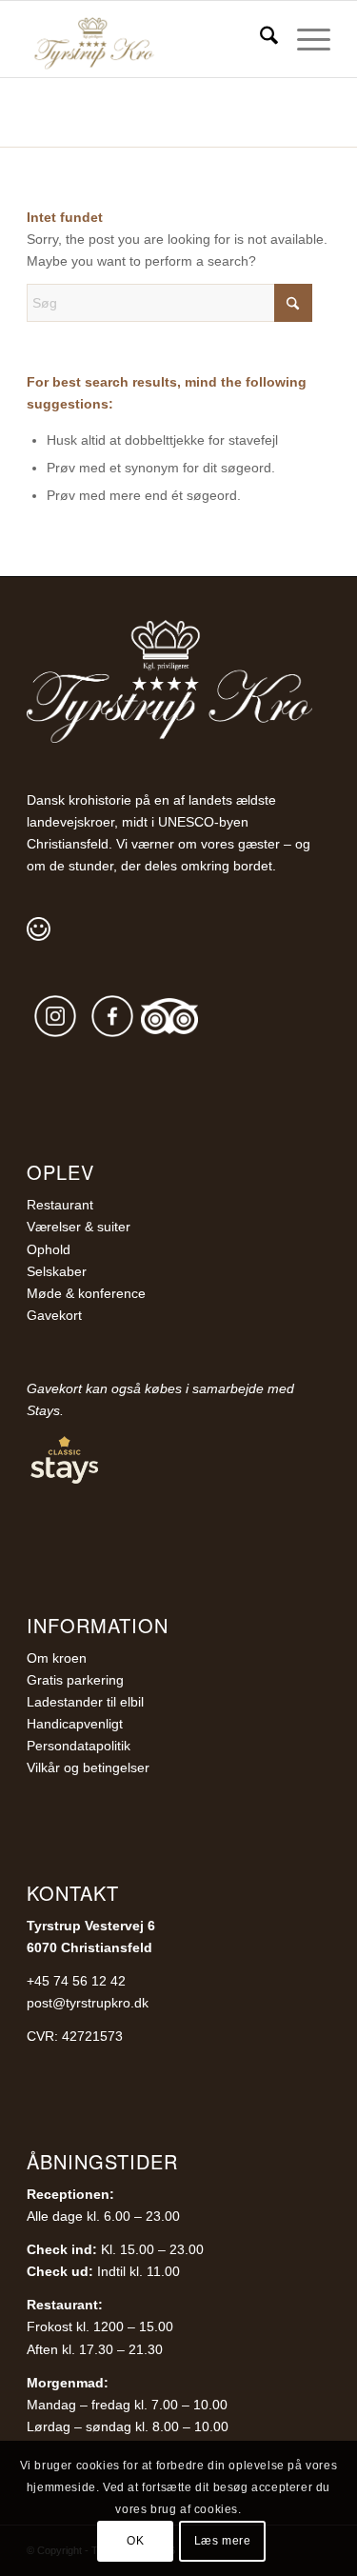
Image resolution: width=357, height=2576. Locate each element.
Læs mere (223, 2541)
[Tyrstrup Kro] (148, 39)
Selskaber (57, 1271)
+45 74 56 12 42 (76, 1981)
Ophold (49, 1249)
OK (135, 2541)
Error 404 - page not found (116, 105)
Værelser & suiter (79, 1227)
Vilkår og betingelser (88, 1767)
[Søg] (259, 39)
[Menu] (304, 39)
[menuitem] (259, 39)
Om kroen (57, 1658)
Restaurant (60, 1205)
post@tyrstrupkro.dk (88, 2003)
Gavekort (54, 1315)
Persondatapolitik (79, 1746)
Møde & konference (86, 1293)
